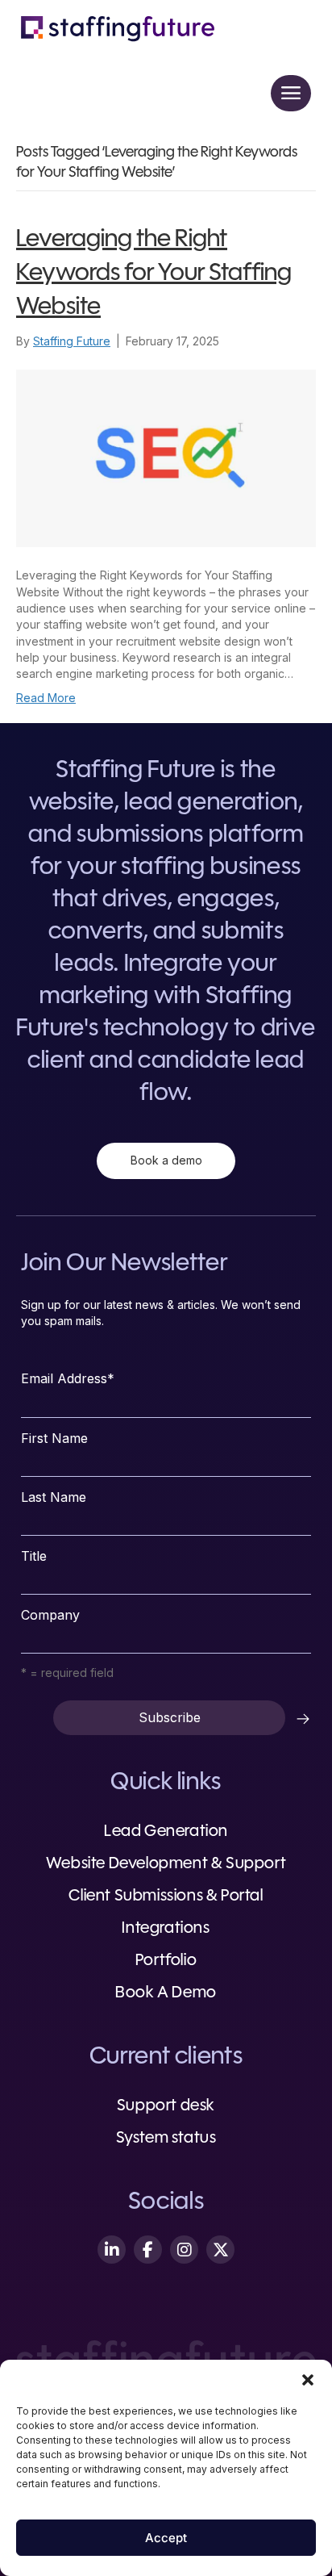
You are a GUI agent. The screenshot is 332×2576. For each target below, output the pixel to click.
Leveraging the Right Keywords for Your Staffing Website (154, 274)
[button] (308, 2380)
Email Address (68, 1378)
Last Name (54, 1497)
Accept (166, 2538)
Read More (46, 698)
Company (50, 1615)
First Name (54, 1438)
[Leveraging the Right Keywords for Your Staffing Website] (166, 457)
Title (34, 1556)
